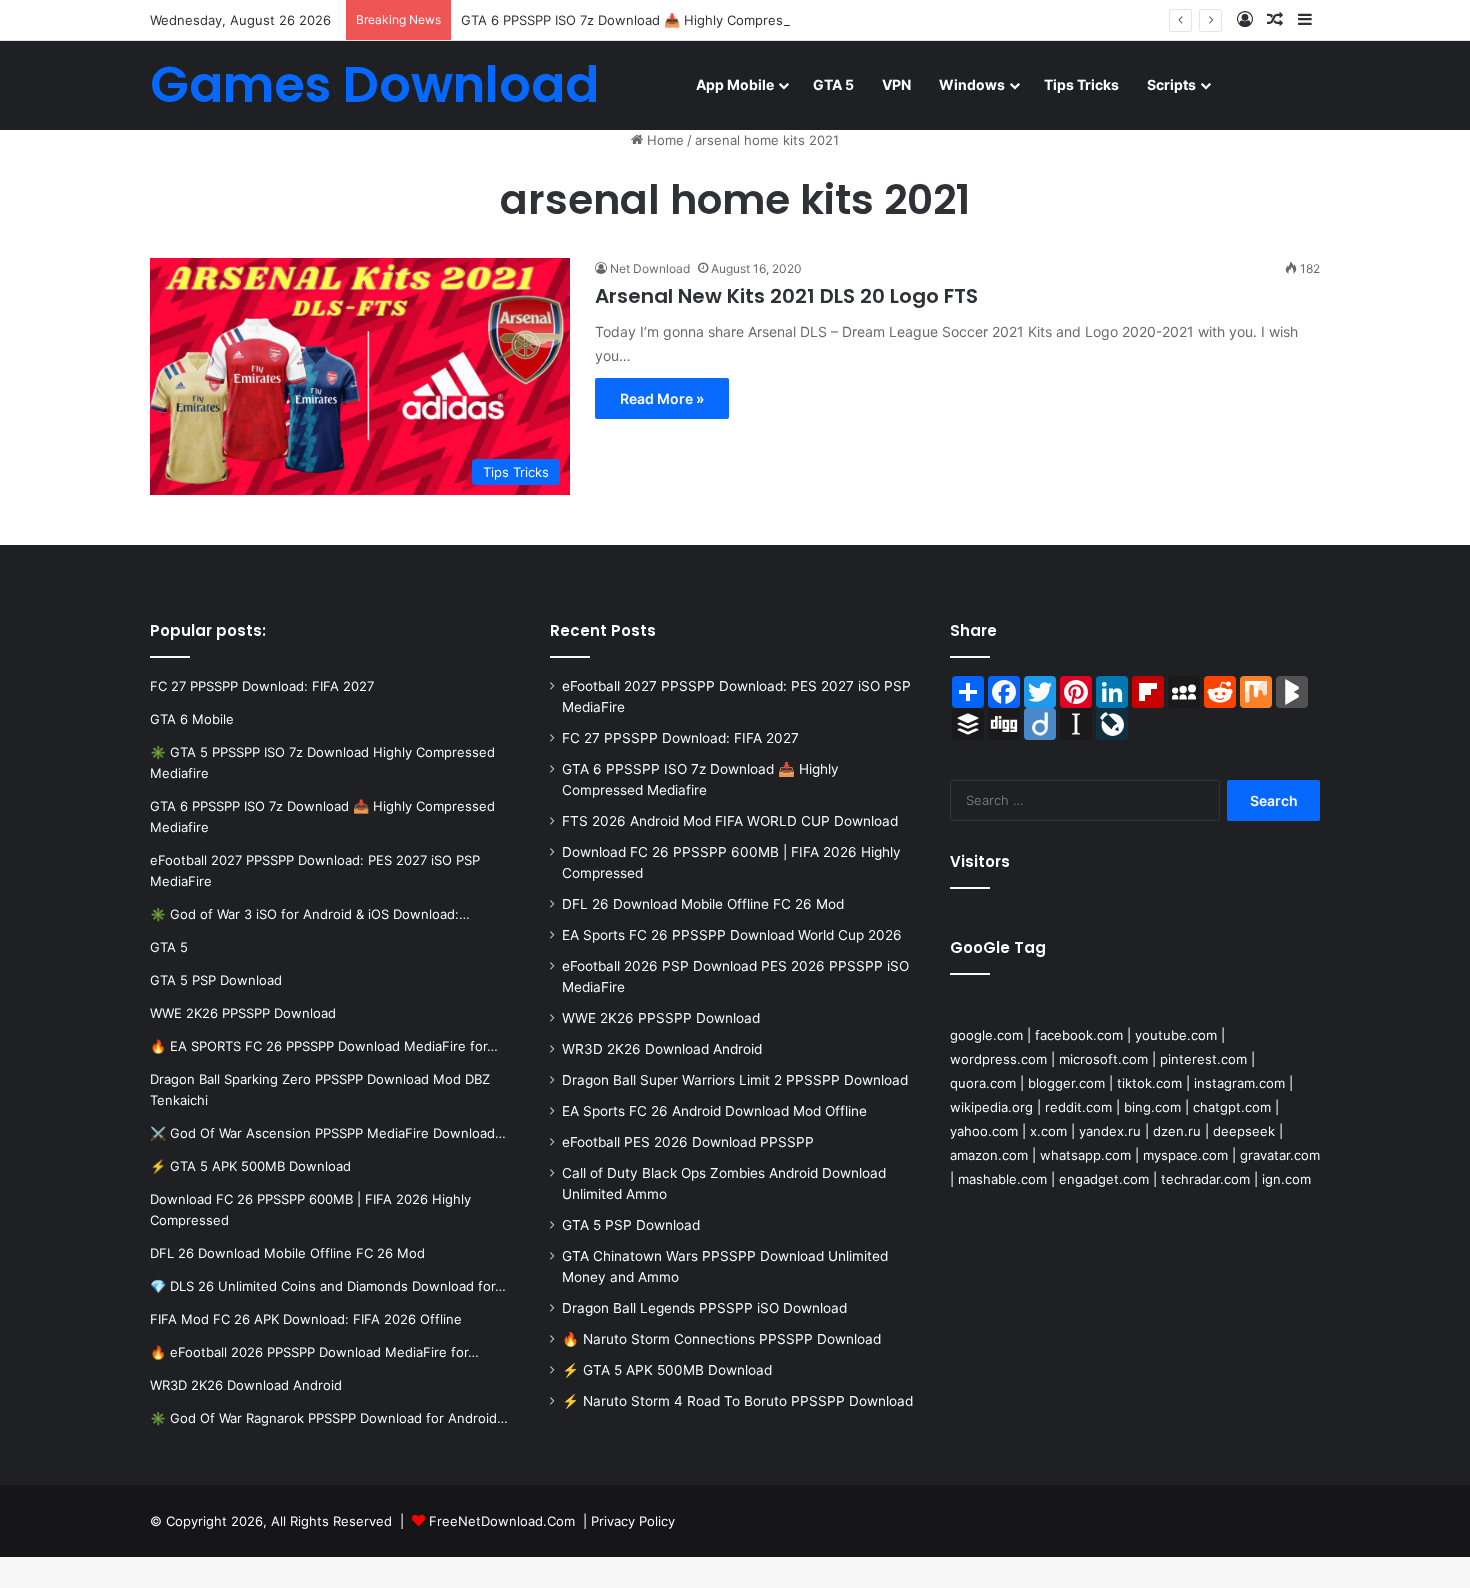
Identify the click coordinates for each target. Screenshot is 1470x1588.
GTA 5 (833, 84)
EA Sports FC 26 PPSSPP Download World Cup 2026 (732, 935)
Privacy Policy (633, 1521)
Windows (972, 84)
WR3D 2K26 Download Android (662, 1049)
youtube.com (1176, 1035)
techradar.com (1205, 1179)
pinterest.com (1203, 1059)
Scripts (1171, 84)
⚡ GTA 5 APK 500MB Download (667, 1370)
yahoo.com (984, 1131)
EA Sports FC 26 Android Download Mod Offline (714, 1111)
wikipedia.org (991, 1107)
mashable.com (1002, 1179)
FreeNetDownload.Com (502, 1521)
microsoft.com (1103, 1059)
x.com (1048, 1131)
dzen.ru (1177, 1131)
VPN (896, 84)
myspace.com (1185, 1155)
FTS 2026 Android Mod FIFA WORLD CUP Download (730, 821)
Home (663, 140)
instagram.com (1239, 1083)
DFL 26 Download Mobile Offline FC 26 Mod (703, 904)
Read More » (662, 398)
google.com (986, 1035)
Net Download (650, 268)
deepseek (1244, 1131)
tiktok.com (1149, 1083)
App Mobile (735, 84)
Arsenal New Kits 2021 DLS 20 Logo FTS (786, 296)
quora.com (983, 1083)
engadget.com (1104, 1179)
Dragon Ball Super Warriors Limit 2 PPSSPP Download (735, 1080)
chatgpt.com (1232, 1107)
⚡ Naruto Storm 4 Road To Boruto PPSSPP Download (737, 1401)
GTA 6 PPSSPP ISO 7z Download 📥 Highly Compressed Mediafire (665, 20)
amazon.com (989, 1155)
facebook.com (1079, 1035)
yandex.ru (1110, 1131)
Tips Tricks (1081, 84)
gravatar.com (1280, 1155)
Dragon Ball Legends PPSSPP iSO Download (704, 1308)
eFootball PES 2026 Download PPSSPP (688, 1142)
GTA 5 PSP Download (631, 1225)
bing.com (1152, 1107)
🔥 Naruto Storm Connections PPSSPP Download (721, 1339)
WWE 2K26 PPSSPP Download (661, 1018)
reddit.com (1078, 1107)
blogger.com (1066, 1083)
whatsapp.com (1085, 1155)
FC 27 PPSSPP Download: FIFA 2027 (680, 738)
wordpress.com (998, 1059)
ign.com (1286, 1179)
